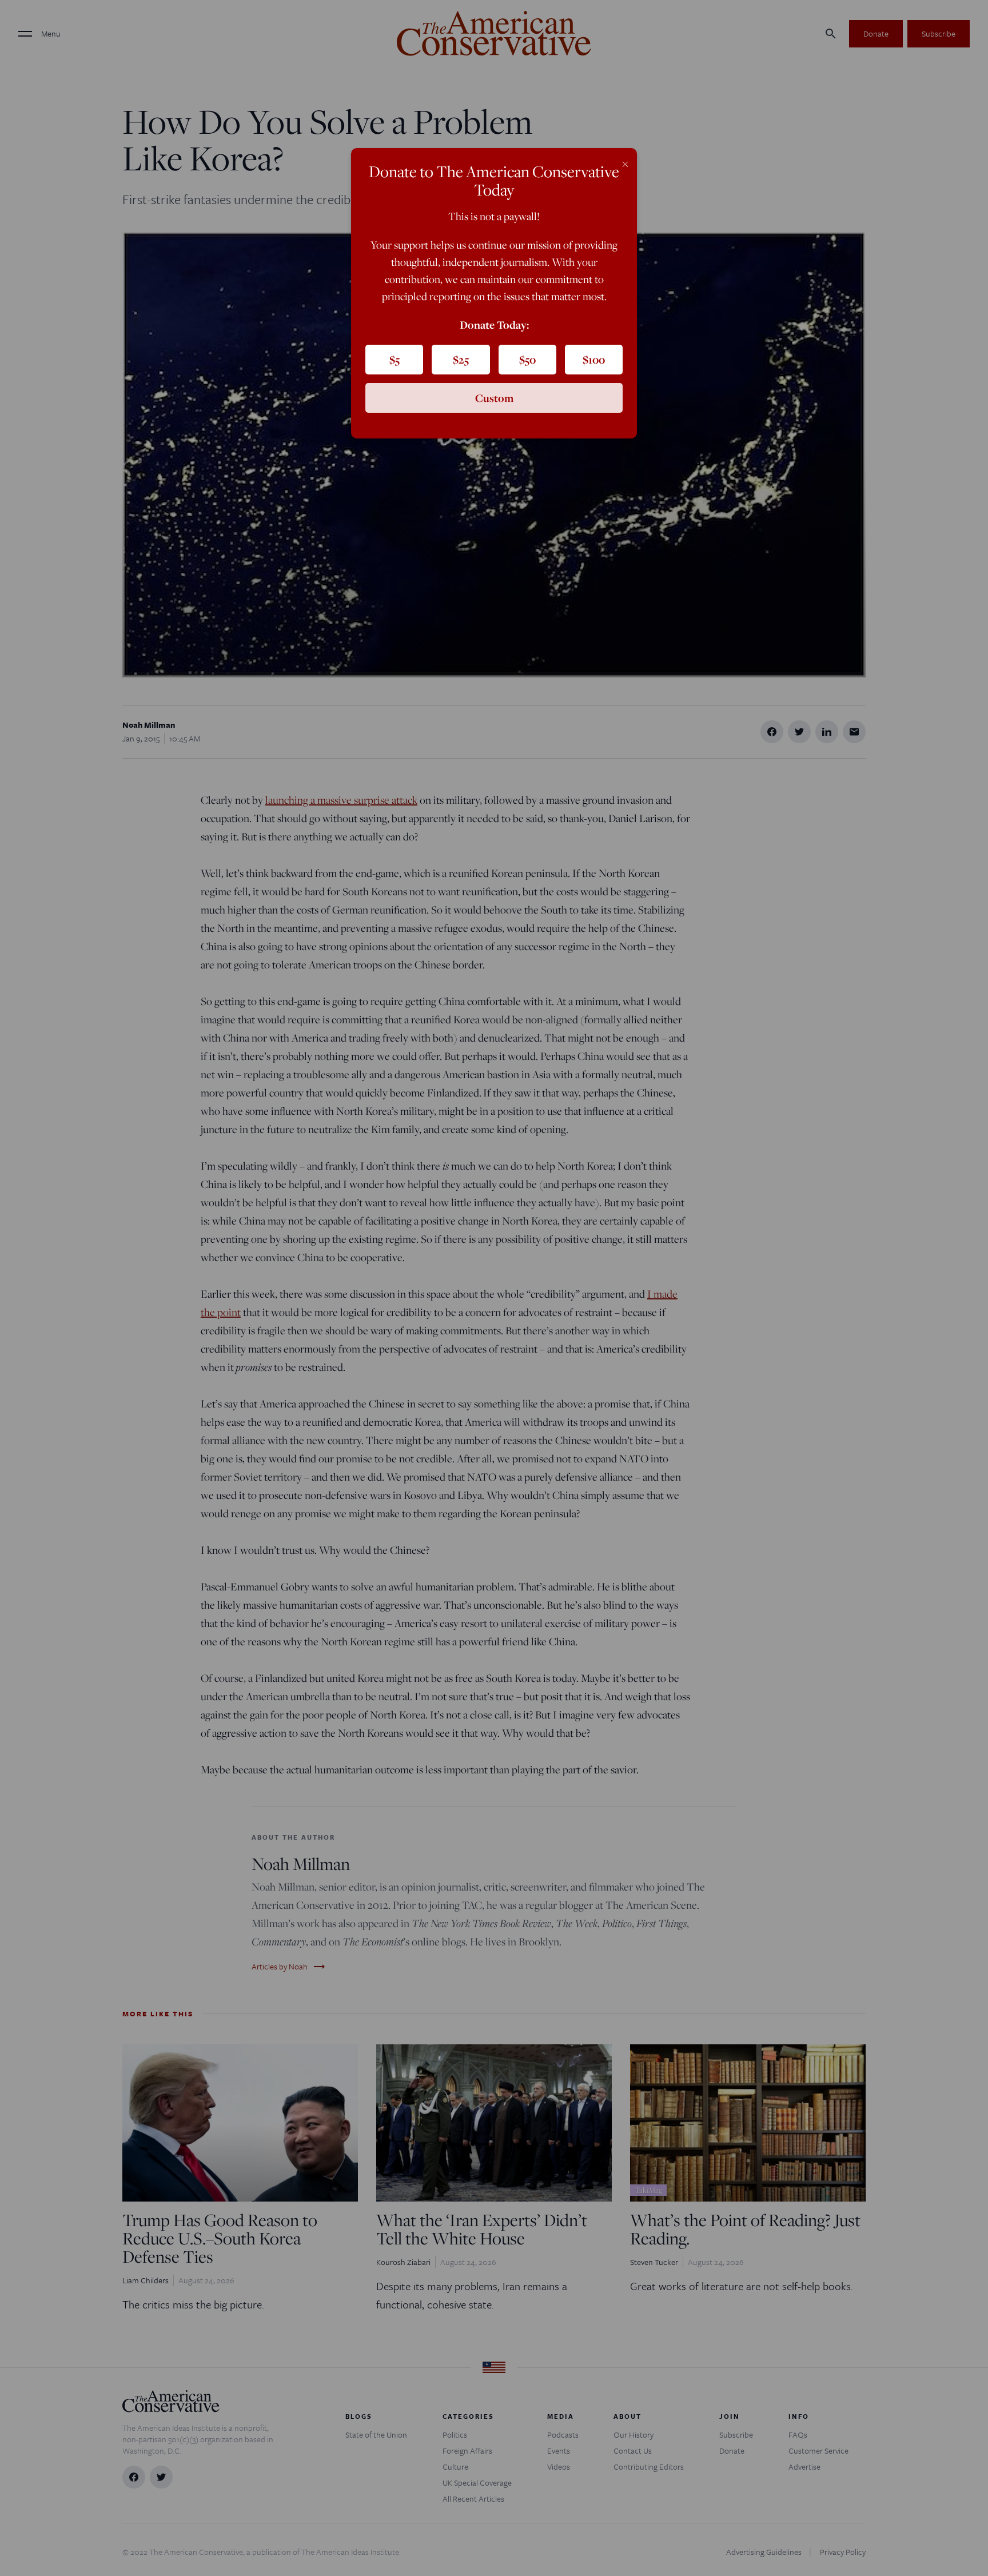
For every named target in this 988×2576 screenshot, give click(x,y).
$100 (594, 360)
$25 (461, 360)
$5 (395, 360)
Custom (494, 398)
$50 (527, 360)
